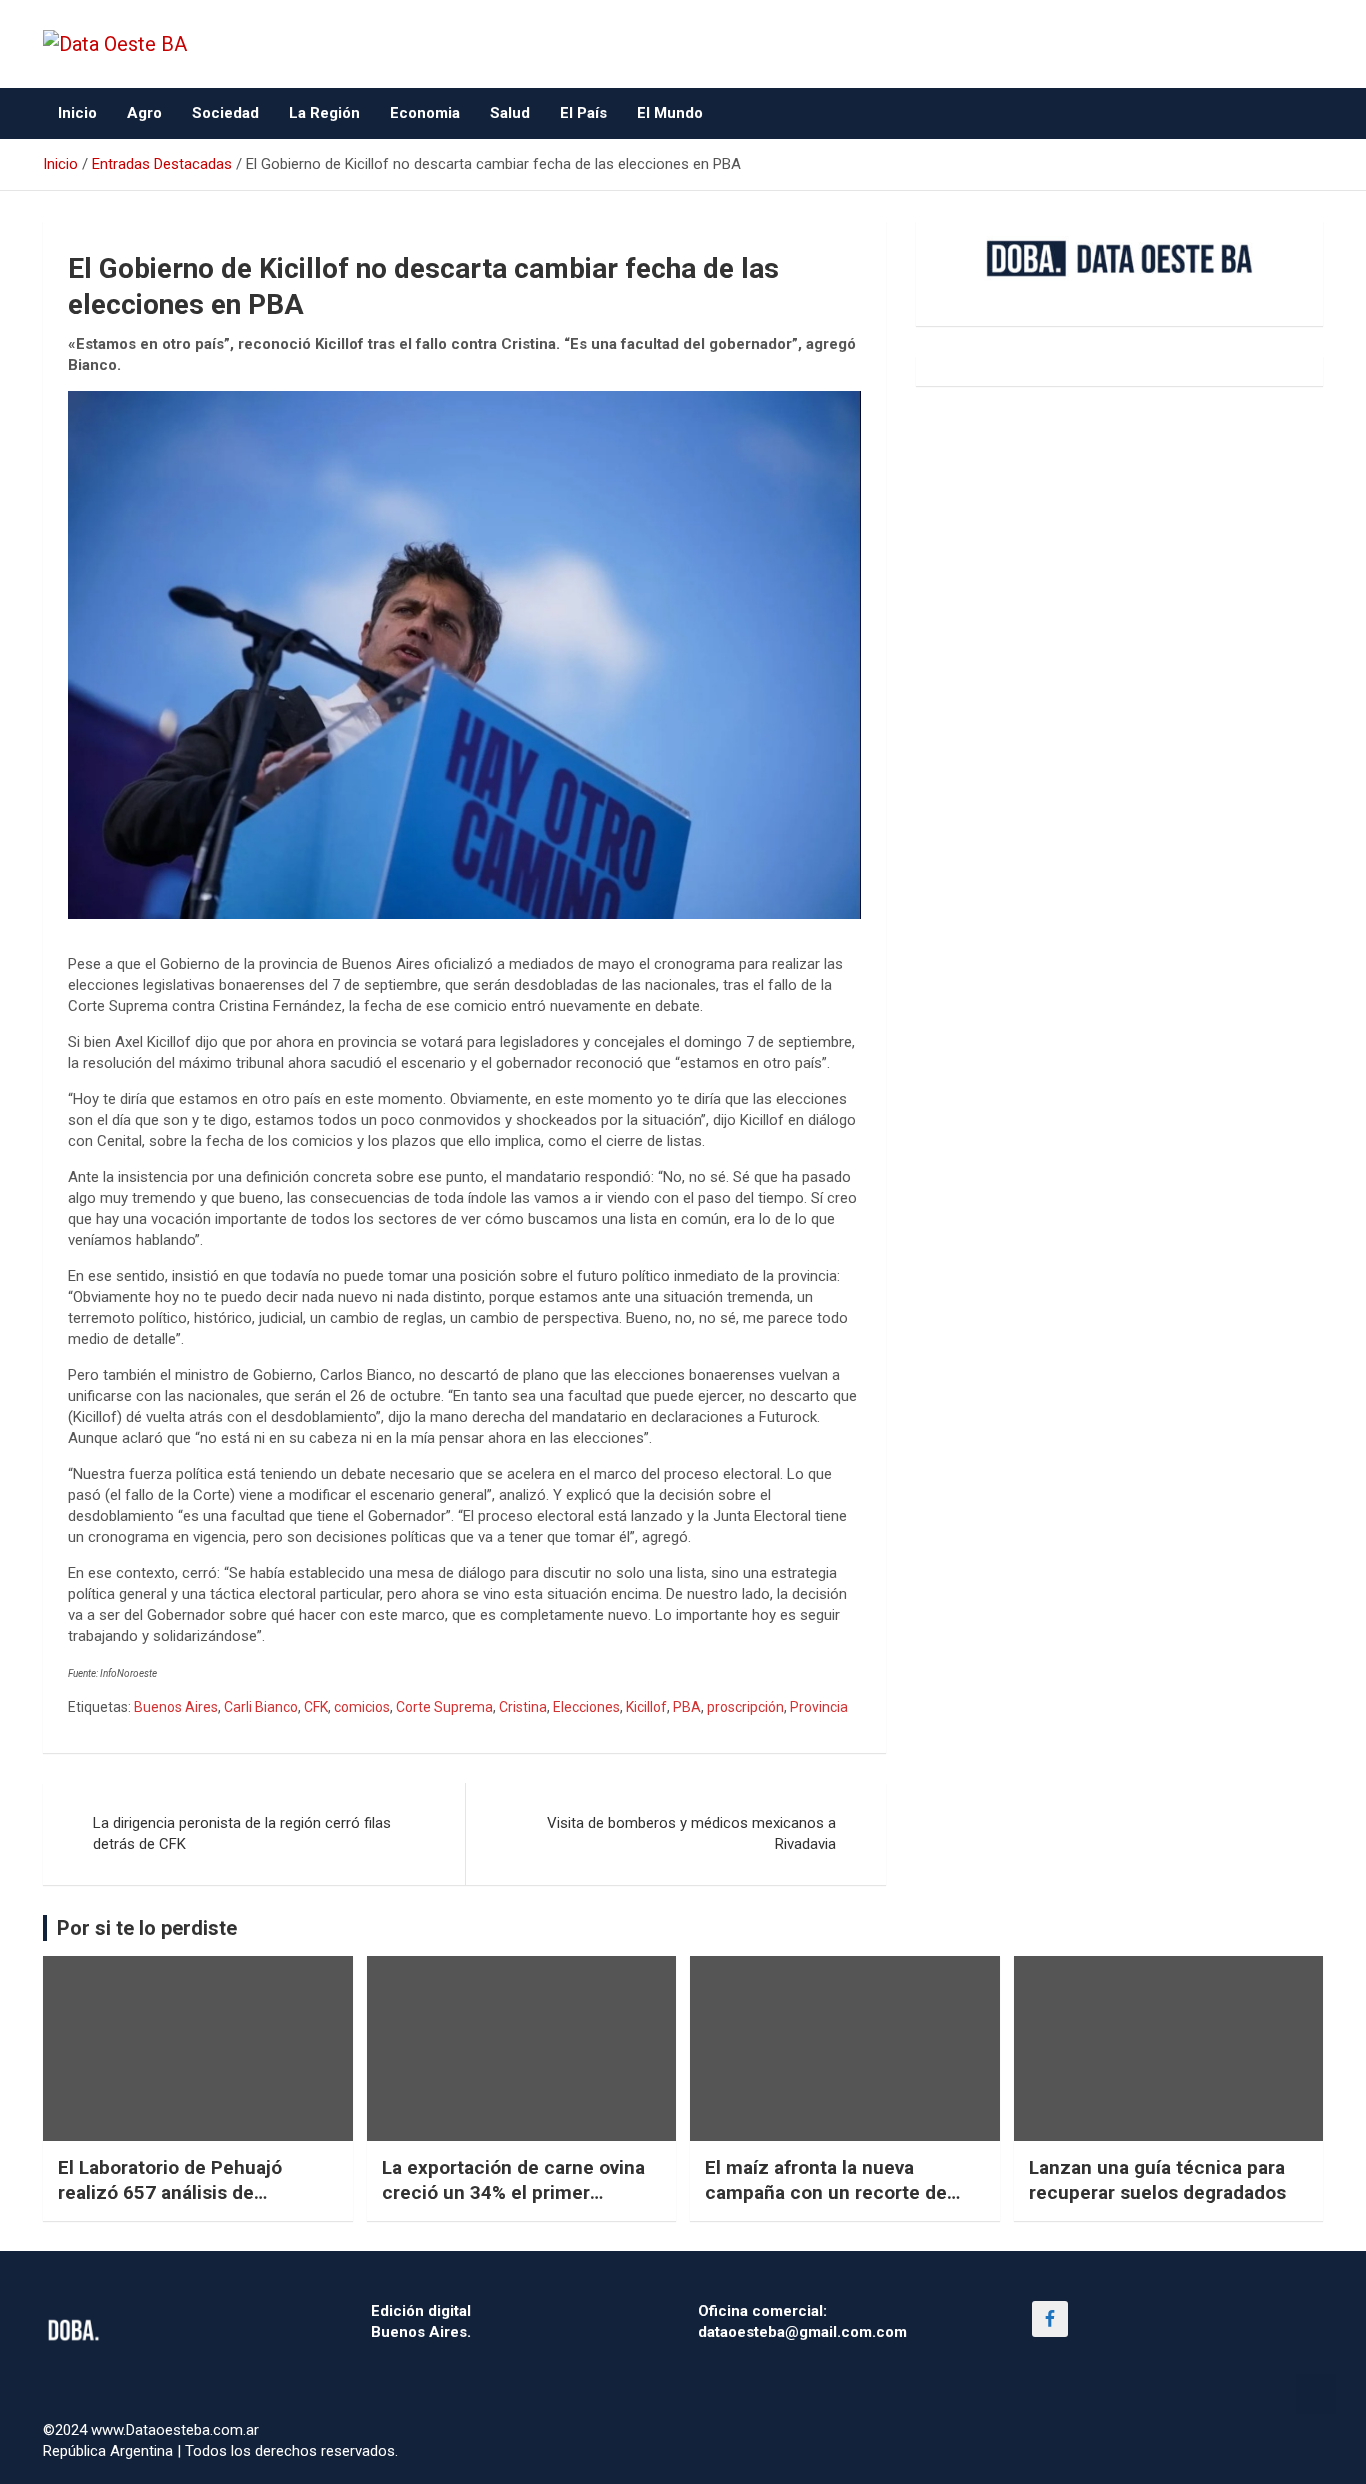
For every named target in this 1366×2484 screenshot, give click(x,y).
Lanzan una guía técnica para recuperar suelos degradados (1157, 2180)
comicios (362, 1707)
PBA (687, 1707)
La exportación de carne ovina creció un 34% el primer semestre (513, 2192)
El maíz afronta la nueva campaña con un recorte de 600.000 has (826, 2192)
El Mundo (670, 113)
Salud (510, 113)
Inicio (77, 113)
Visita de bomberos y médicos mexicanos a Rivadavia (691, 1833)
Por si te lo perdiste (147, 1928)
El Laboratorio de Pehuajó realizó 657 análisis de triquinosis (170, 2192)
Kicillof (646, 1707)
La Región (324, 113)
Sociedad (225, 113)
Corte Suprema (444, 1707)
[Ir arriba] (1316, 2394)
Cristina (523, 1707)
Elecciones (586, 1707)
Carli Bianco (261, 1707)
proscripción (745, 1707)
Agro (144, 113)
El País (583, 113)
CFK (316, 1707)
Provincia (819, 1707)
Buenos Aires (176, 1707)
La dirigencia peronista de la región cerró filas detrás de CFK (242, 1833)
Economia (425, 113)
